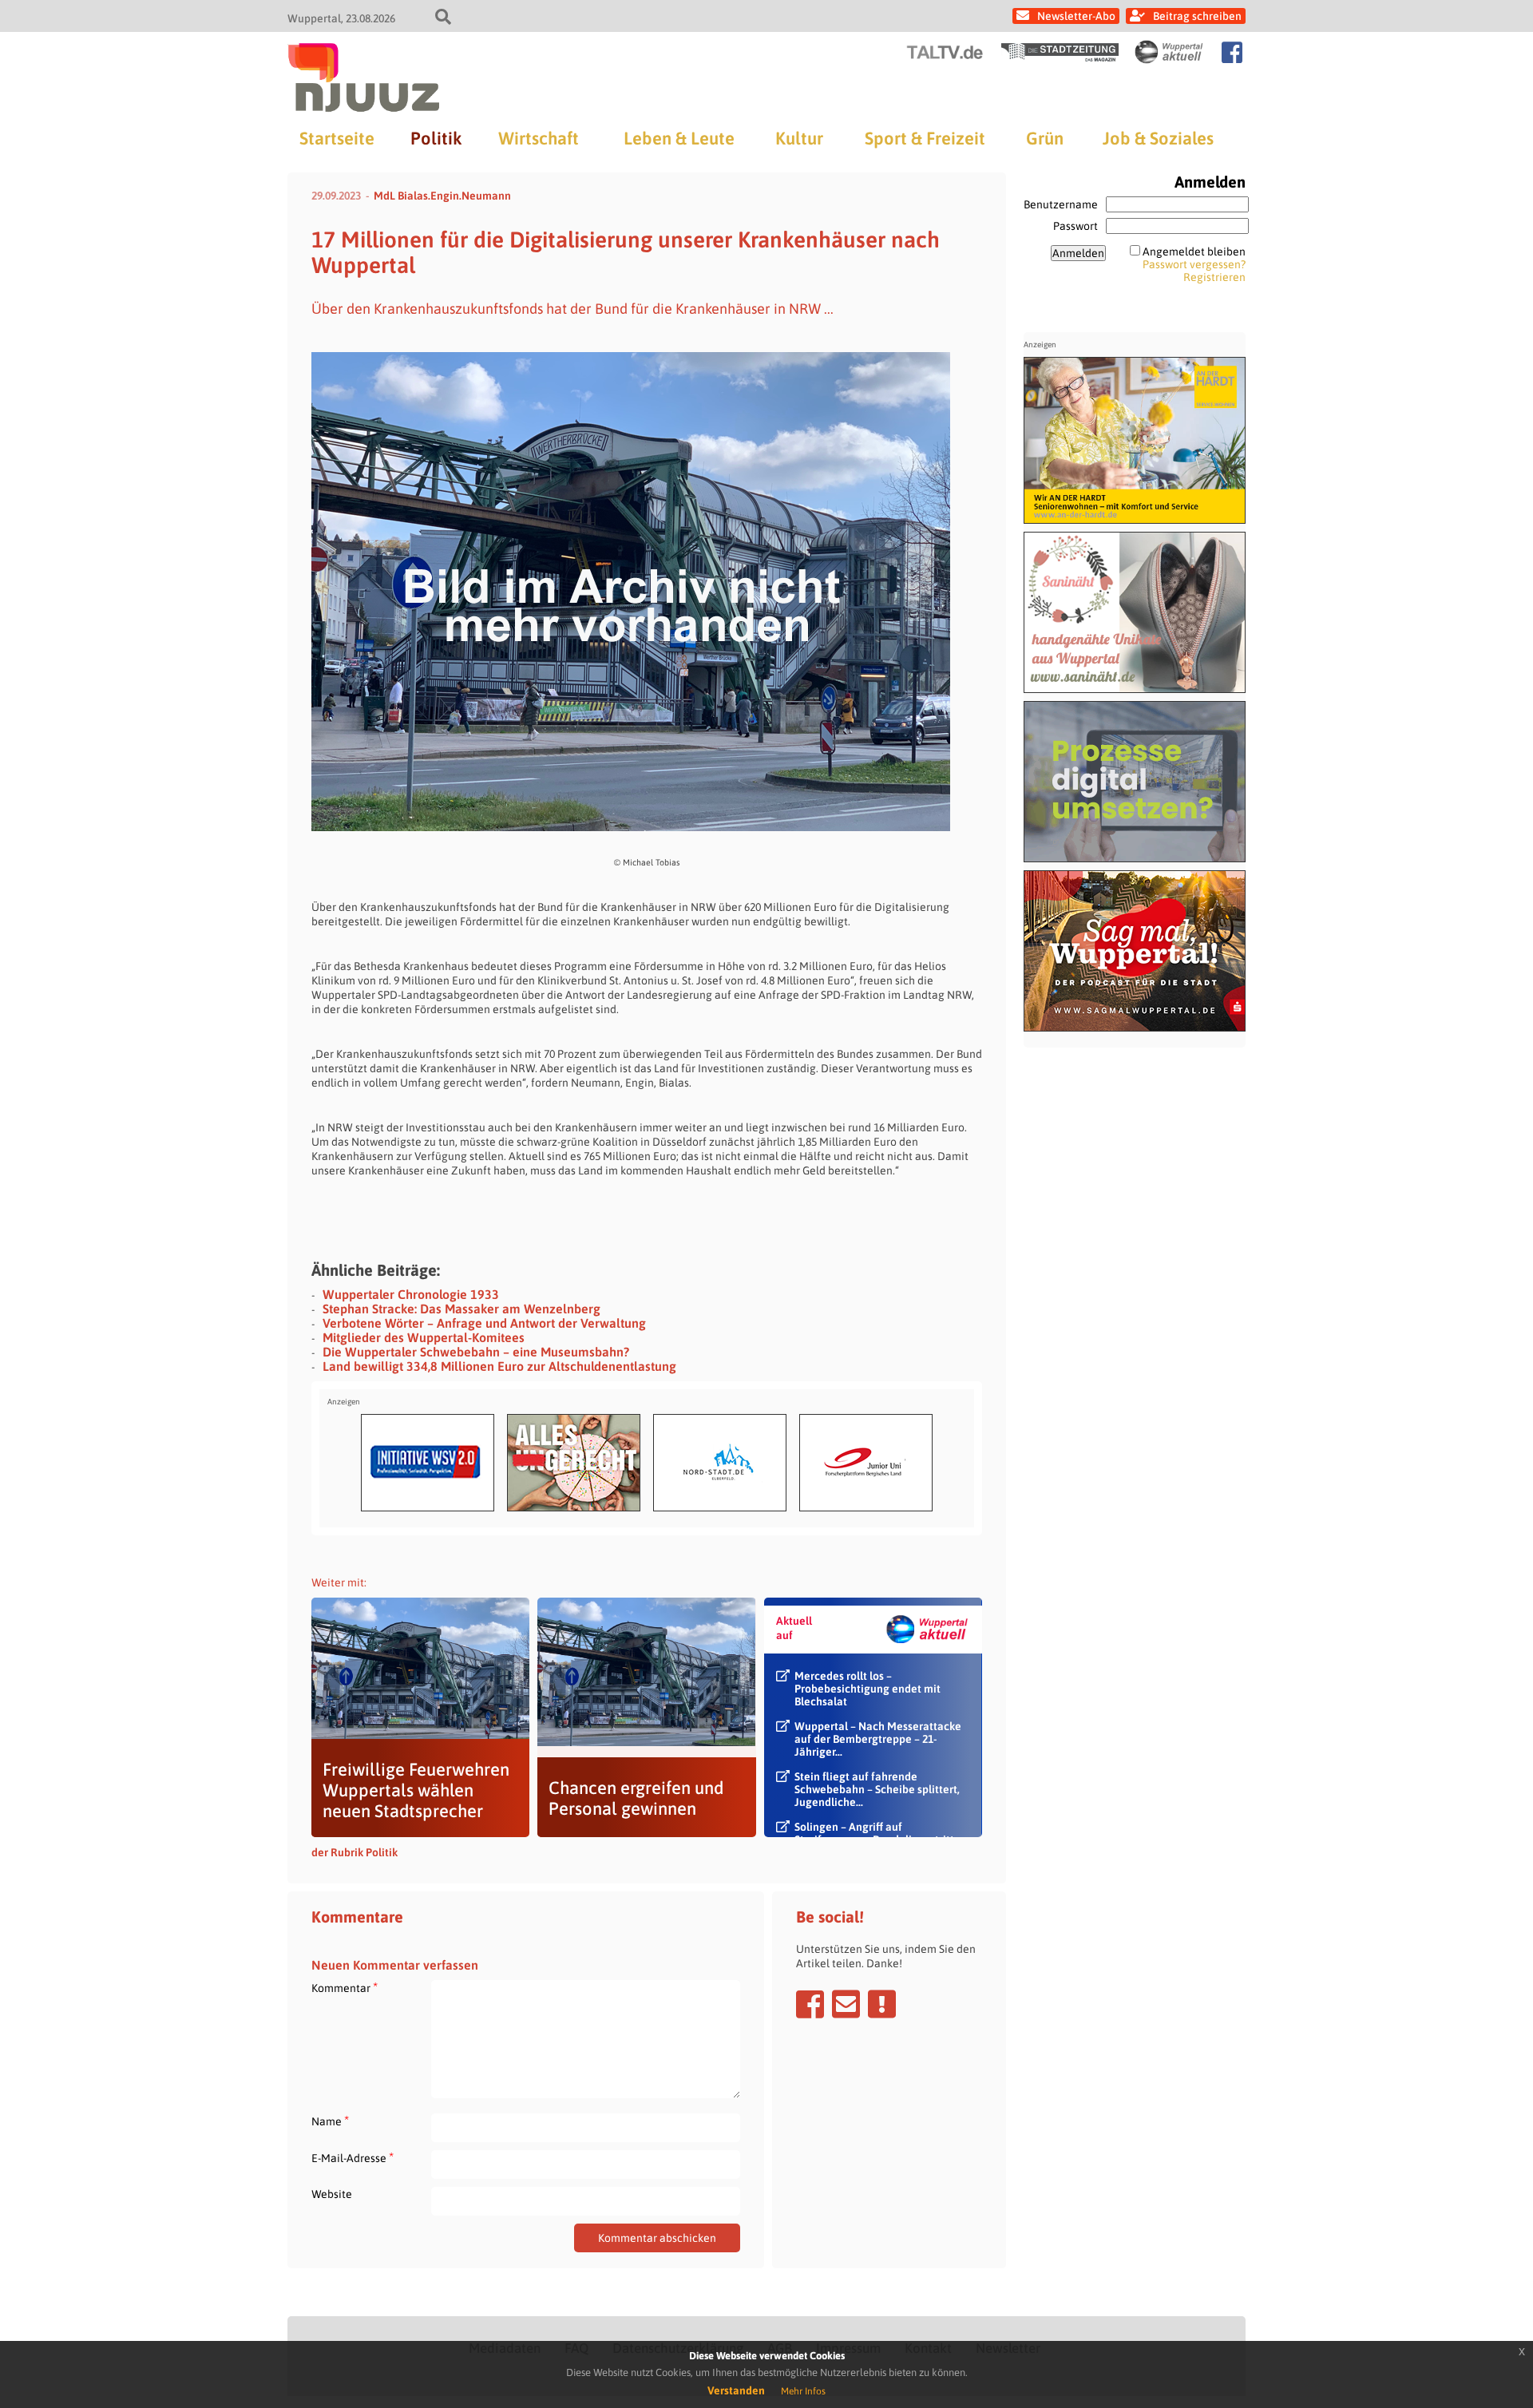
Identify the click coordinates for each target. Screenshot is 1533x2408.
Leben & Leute (679, 138)
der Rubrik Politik (355, 1852)
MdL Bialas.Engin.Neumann (442, 196)
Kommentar (345, 1988)
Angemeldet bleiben (1194, 251)
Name (330, 2121)
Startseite (337, 138)
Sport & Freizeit (925, 138)
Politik (436, 138)
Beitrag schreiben (1197, 16)
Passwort (1075, 226)
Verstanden (736, 2390)
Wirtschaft (539, 138)
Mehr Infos (803, 2391)
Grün (1045, 138)
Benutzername (1061, 204)
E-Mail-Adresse (353, 2158)
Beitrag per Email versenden (846, 2004)
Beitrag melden (882, 2004)
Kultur (799, 138)
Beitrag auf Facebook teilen (810, 2004)
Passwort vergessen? (1194, 264)
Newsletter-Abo (1076, 16)
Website (332, 2194)
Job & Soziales (1158, 138)
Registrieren (1214, 277)
